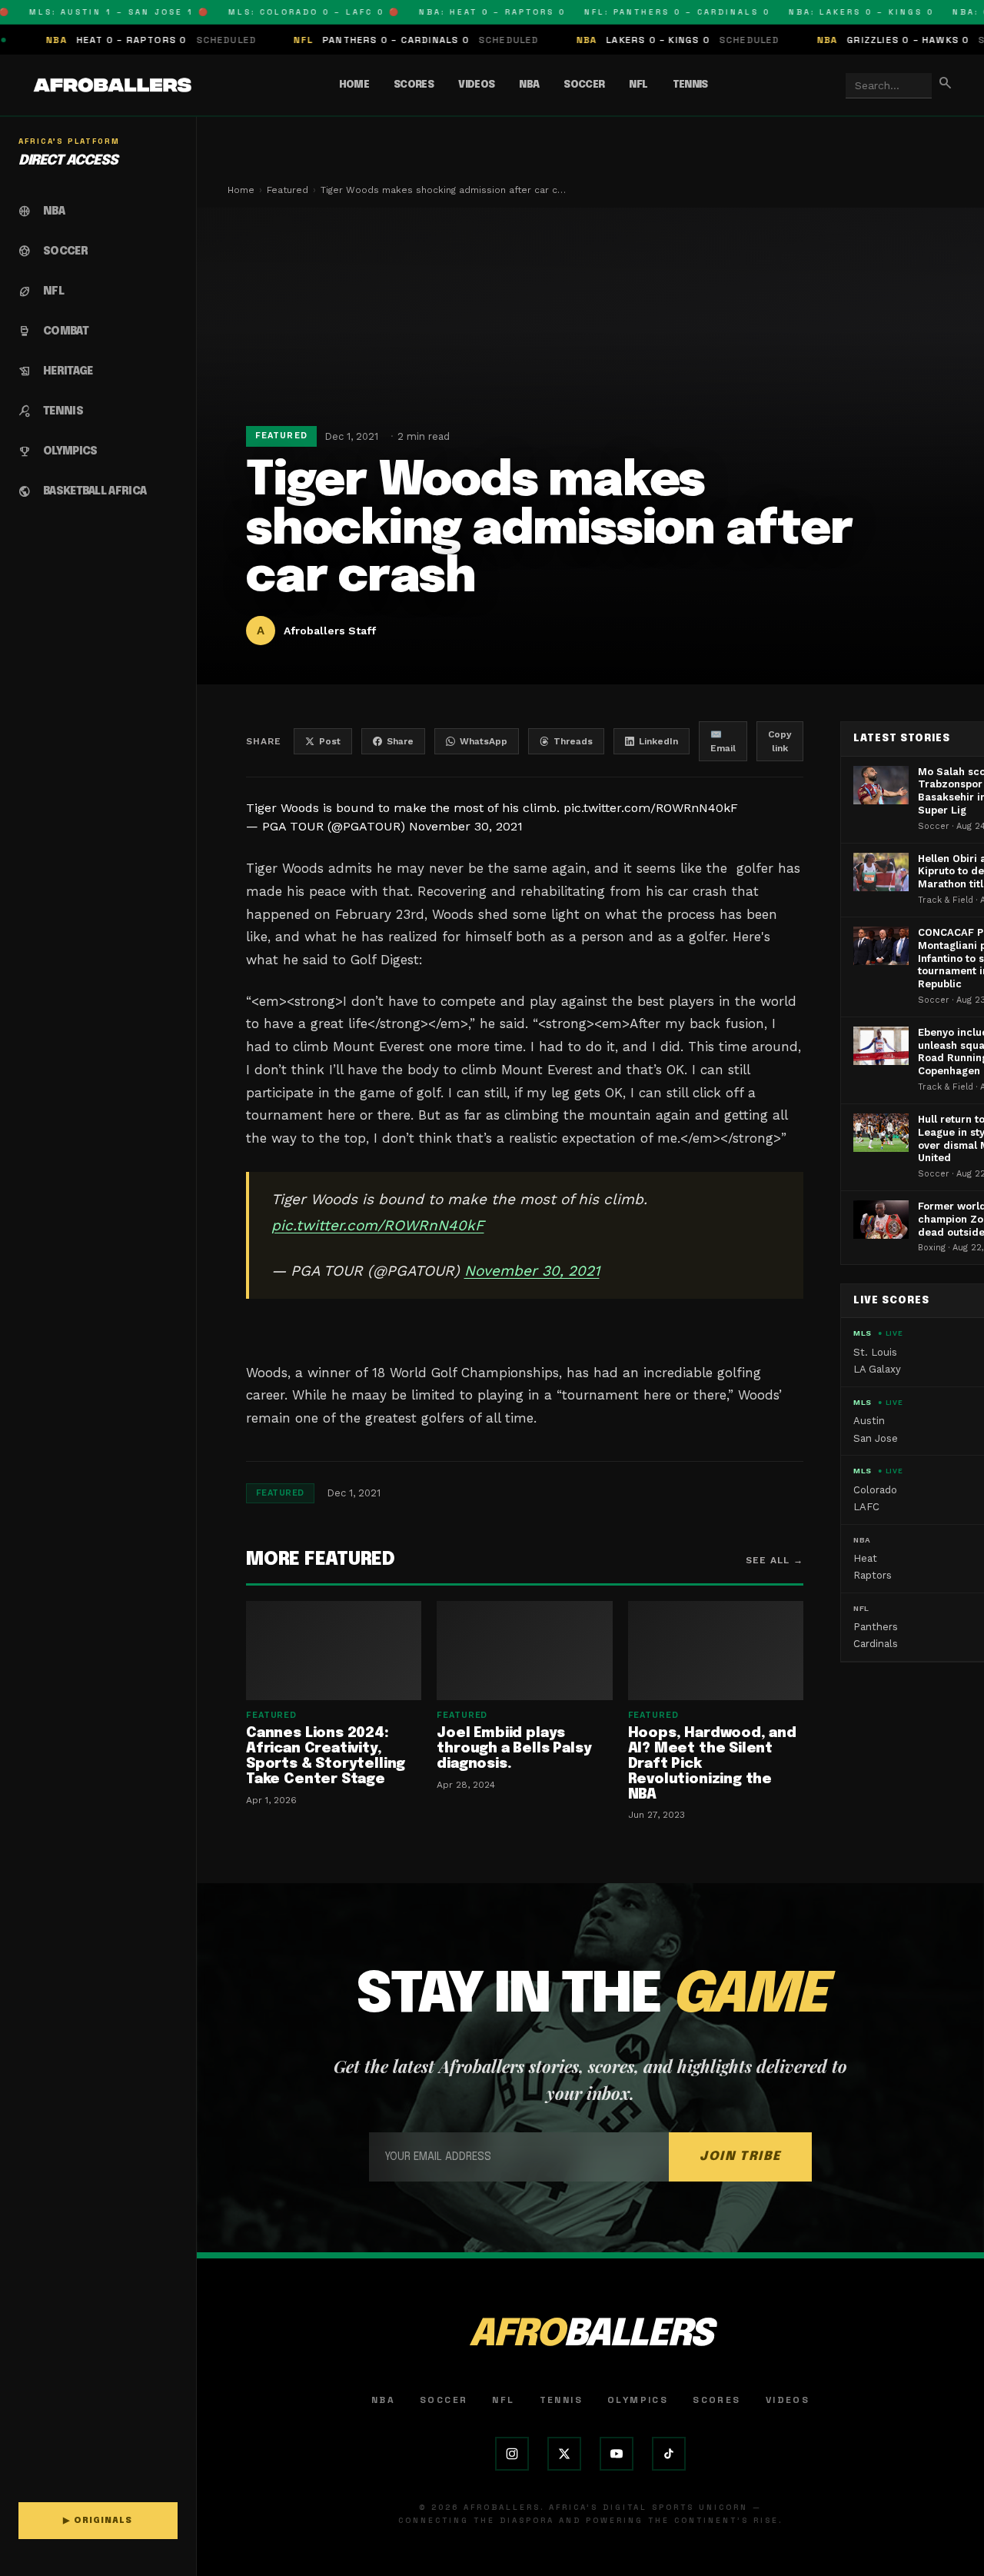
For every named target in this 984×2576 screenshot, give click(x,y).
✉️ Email (723, 741)
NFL (638, 85)
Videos (476, 85)
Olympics (638, 2400)
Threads (573, 741)
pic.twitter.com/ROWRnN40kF (651, 808)
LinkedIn (658, 741)
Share (400, 741)
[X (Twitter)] (564, 2454)
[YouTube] (617, 2454)
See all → (775, 1560)
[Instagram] (512, 2454)
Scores (414, 85)
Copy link (780, 741)
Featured (288, 190)
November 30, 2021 (466, 826)
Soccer (584, 85)
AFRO (590, 2335)
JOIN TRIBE (740, 2157)
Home (354, 85)
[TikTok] (669, 2454)
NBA (529, 85)
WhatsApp (484, 741)
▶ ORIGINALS (98, 2521)
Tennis (690, 85)
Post (330, 741)
